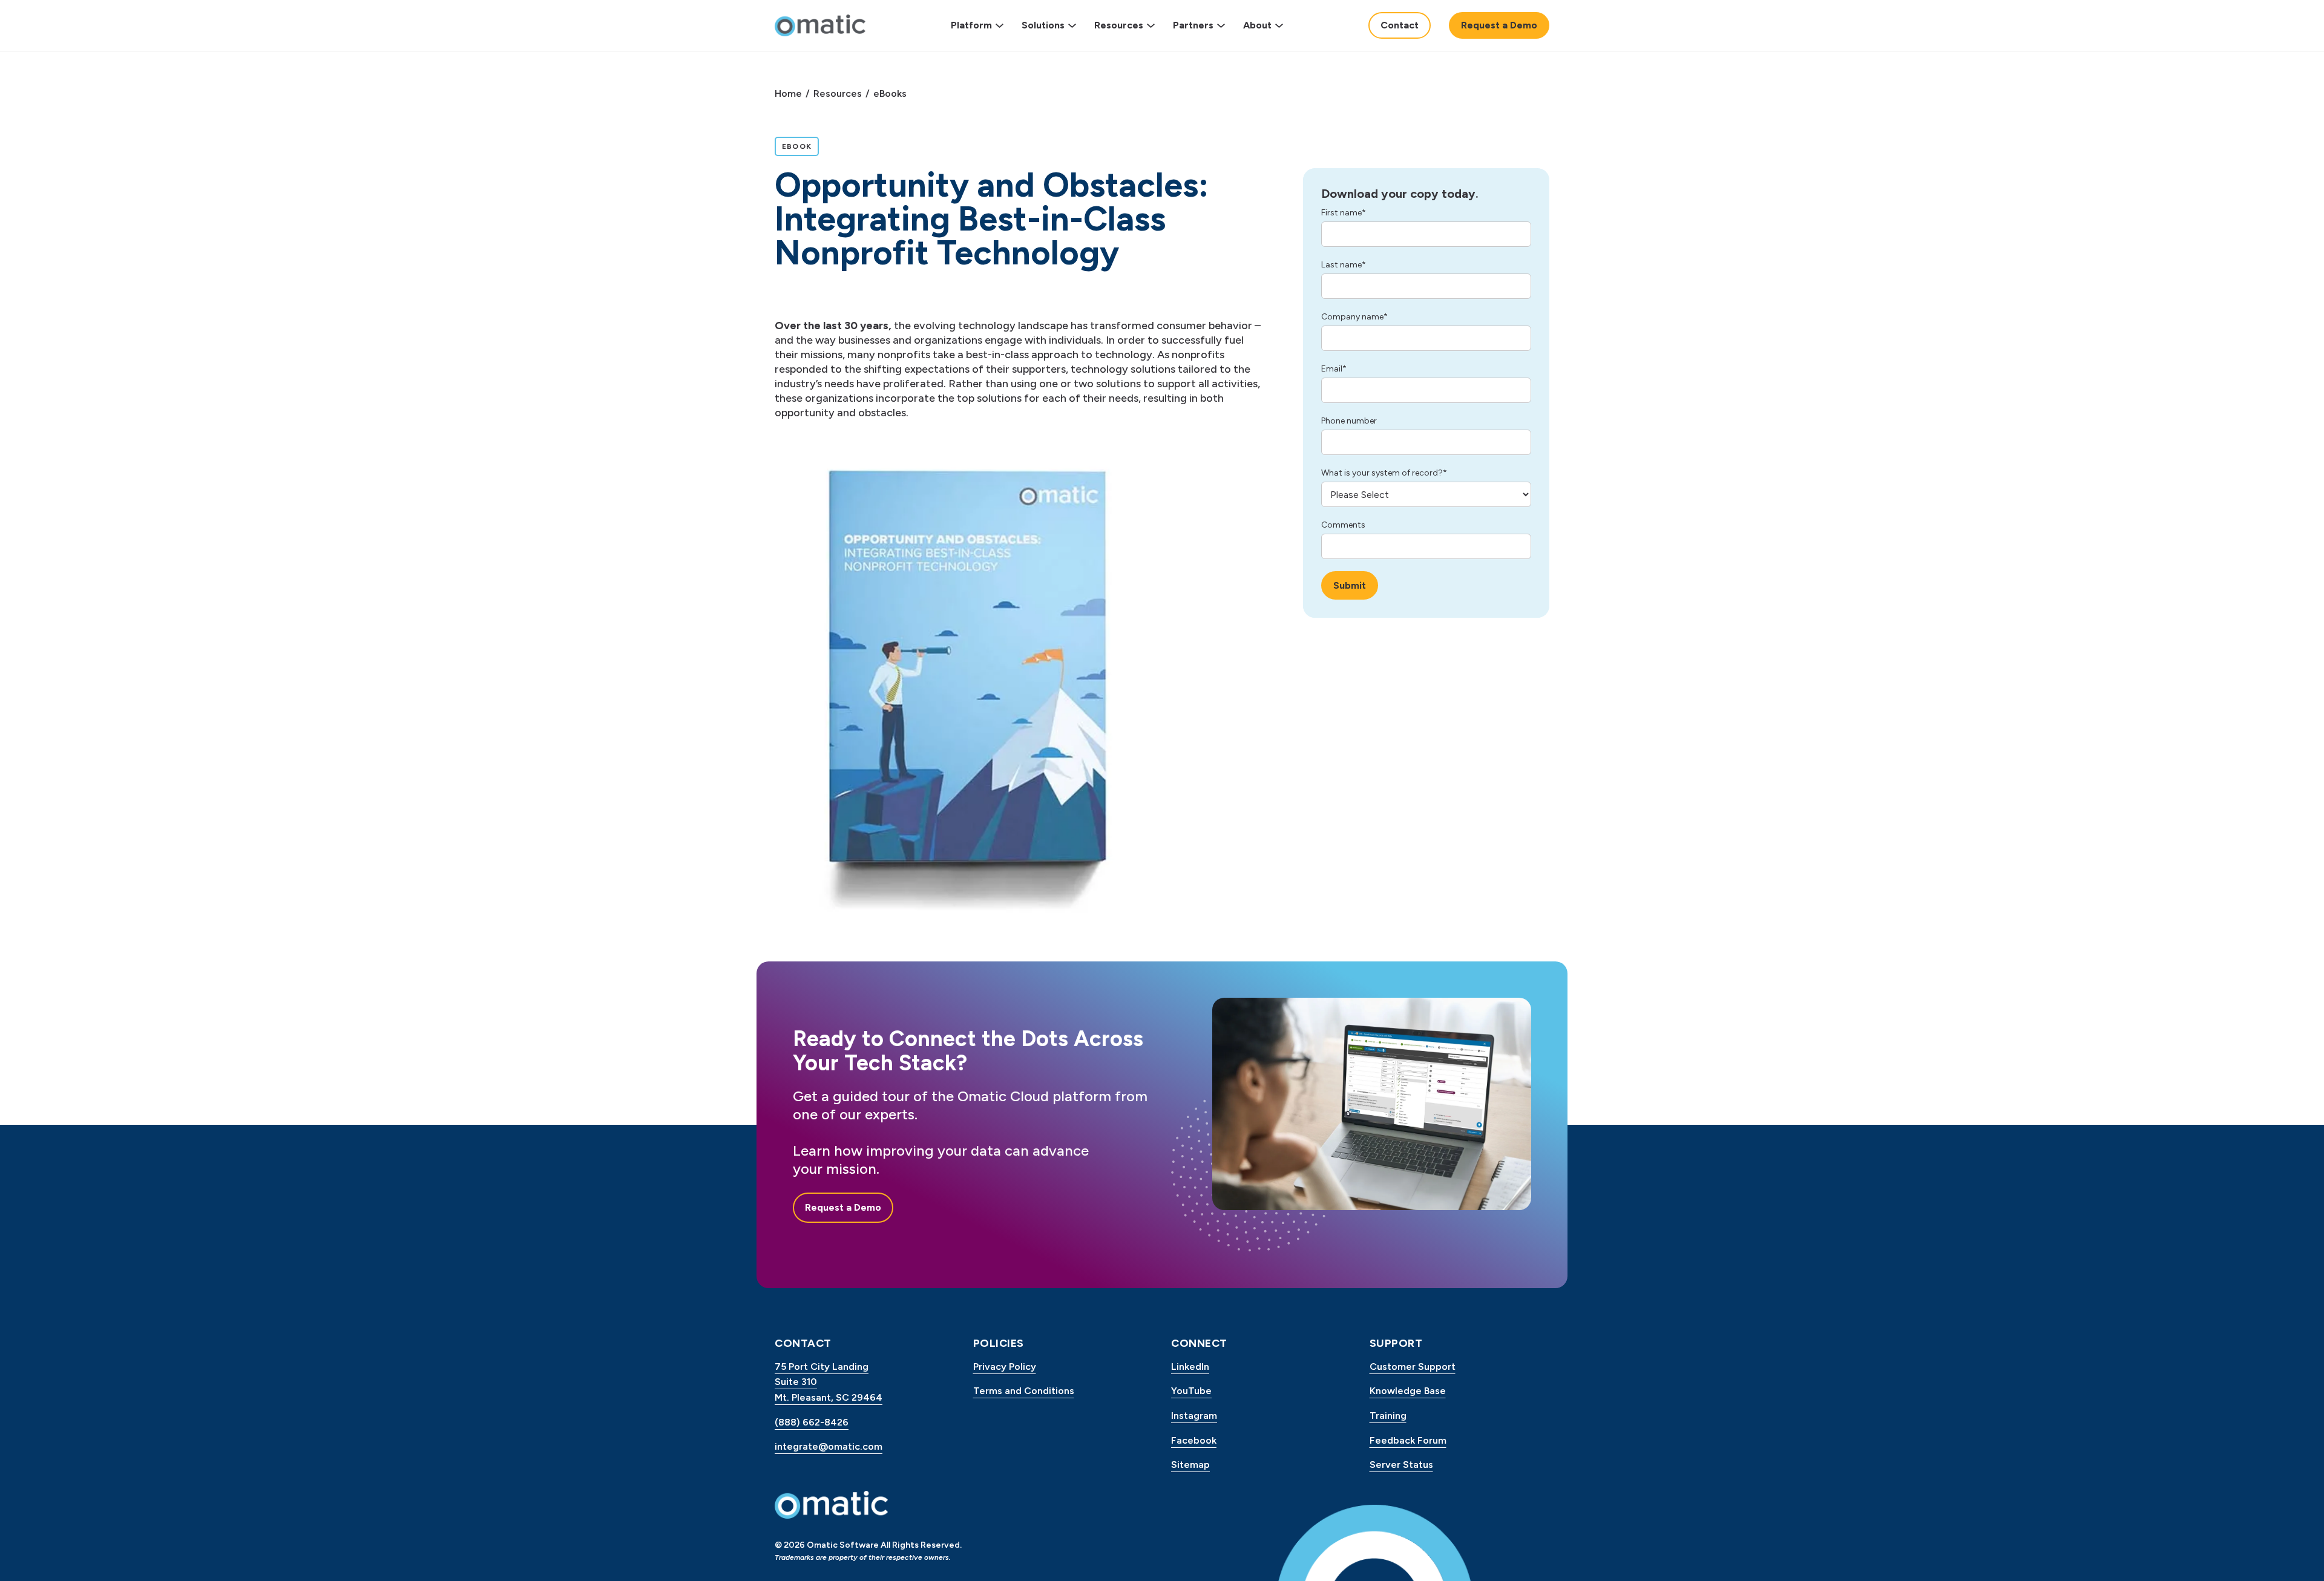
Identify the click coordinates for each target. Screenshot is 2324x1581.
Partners (1193, 25)
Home (788, 93)
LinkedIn (1190, 1367)
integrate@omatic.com (829, 1446)
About (1257, 25)
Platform (971, 25)
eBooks (890, 93)
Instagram (1194, 1416)
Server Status (1401, 1465)
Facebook (1194, 1440)
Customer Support (1413, 1367)
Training (1388, 1416)
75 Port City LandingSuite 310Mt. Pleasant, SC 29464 (829, 1382)
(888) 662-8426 (812, 1422)
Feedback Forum (1408, 1440)
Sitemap (1190, 1465)
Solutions (1043, 25)
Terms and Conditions (1024, 1391)
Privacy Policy (1005, 1367)
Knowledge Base (1408, 1391)
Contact (1400, 25)
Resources (1119, 25)
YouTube (1191, 1391)
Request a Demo (1499, 25)
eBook (800, 146)
